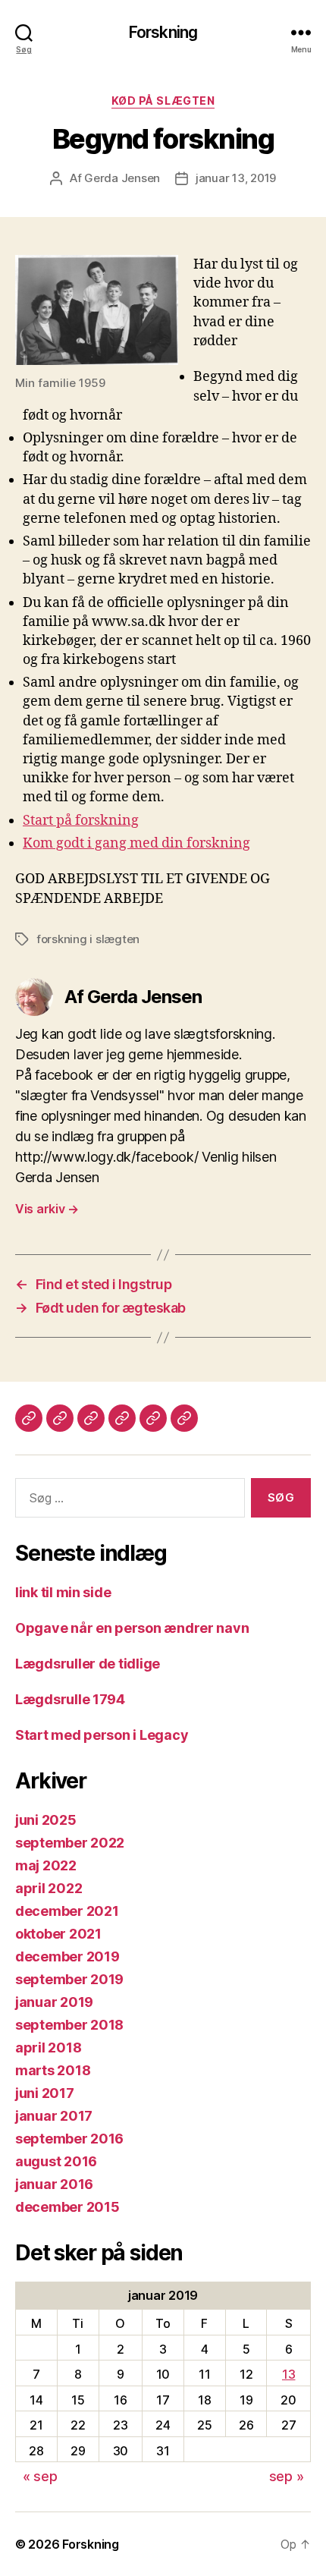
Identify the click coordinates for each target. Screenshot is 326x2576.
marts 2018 (53, 2070)
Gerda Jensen (122, 178)
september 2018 (69, 2025)
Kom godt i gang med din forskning (136, 843)
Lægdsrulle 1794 (70, 1699)
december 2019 (67, 1956)
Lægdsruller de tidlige (88, 1664)
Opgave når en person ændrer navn (132, 1628)
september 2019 (69, 1979)
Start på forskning (81, 821)
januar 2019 (54, 2002)
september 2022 (70, 1843)
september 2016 (69, 2139)
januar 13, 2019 (236, 178)
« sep (40, 2476)
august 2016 (56, 2161)
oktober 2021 (58, 1934)
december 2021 (67, 1911)
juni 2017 (45, 2093)
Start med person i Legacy (102, 1735)
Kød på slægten (163, 101)
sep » (287, 2476)
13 (288, 2374)
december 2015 (67, 2207)
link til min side (63, 1592)
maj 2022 (46, 1865)
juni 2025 (46, 1820)
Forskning (163, 32)
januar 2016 (54, 2184)
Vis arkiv (47, 1209)
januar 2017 (54, 2116)
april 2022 (49, 1888)
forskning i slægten (88, 939)
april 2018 (48, 2048)
